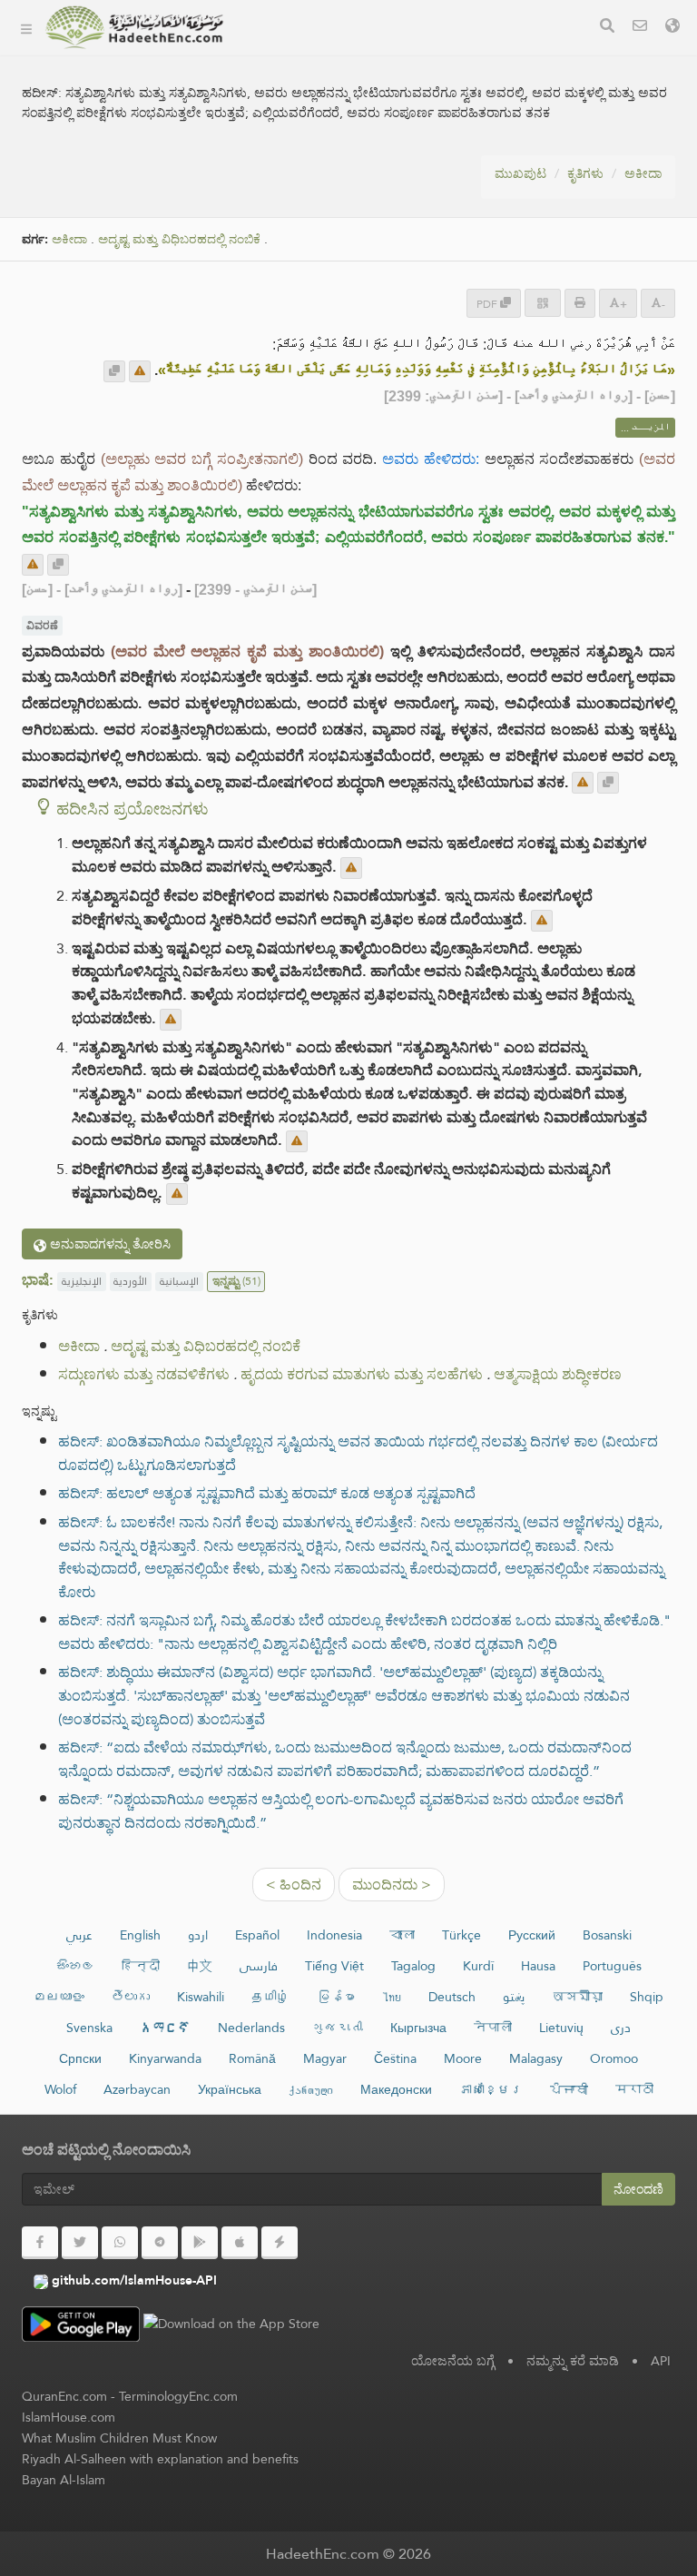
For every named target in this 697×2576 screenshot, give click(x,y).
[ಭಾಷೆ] (672, 28)
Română (252, 2058)
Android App (313, 181)
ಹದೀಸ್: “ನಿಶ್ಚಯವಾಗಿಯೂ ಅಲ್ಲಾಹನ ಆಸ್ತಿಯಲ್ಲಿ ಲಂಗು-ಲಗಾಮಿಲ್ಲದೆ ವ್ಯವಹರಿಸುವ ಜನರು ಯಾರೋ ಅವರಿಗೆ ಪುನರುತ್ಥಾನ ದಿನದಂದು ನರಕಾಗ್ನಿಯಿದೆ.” (341, 1811)
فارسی (259, 1966)
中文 (200, 1966)
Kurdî (478, 1966)
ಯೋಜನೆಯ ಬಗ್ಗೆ (299, 96)
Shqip (647, 1997)
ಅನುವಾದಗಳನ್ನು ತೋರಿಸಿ (108, 1244)
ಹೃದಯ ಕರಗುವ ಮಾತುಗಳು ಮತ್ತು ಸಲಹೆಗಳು (362, 1374)
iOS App (297, 224)
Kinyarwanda (165, 2058)
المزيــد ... (645, 428)
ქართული (311, 2089)
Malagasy (536, 2058)
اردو (198, 1935)
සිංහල (75, 1966)
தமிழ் (270, 1997)
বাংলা (402, 1935)
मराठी (634, 2089)
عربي (79, 1935)
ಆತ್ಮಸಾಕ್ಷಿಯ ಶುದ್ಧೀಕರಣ (558, 1374)
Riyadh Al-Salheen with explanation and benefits (160, 2459)
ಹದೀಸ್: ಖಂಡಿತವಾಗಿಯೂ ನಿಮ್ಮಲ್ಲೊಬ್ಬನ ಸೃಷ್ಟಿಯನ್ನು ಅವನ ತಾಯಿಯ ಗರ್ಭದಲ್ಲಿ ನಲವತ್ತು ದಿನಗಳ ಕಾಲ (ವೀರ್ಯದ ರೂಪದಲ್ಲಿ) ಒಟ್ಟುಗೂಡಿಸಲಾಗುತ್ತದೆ (358, 1453)
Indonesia (334, 1935)
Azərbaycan (137, 2089)
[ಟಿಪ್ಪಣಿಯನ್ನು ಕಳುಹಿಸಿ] (140, 371)
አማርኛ (165, 2028)
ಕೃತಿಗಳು (274, 53)
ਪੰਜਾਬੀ (569, 2089)
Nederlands (251, 2028)
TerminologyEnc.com (178, 2396)
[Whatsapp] (120, 2243)
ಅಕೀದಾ (643, 173)
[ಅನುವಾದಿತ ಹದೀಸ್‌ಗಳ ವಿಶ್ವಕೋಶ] (134, 27)
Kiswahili (201, 1997)
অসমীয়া (577, 1997)
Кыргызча (418, 2028)
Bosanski (607, 1935)
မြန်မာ (336, 1997)
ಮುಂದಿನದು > (392, 1885)
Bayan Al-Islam (64, 2480)
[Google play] (200, 2243)
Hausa (538, 1966)
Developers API (304, 138)
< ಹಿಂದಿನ (294, 1885)
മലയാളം (59, 1997)
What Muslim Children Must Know (119, 2438)
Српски (80, 2058)
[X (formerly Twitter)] (80, 2243)
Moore (463, 2058)
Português (612, 1966)
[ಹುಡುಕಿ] (607, 28)
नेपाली (493, 2028)
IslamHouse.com (69, 2417)
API (661, 2361)
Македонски (396, 2089)
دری (621, 2028)
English (140, 1935)
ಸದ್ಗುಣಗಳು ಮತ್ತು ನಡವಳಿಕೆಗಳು (144, 1374)
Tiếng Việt (334, 1966)
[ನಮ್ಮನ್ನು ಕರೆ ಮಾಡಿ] (640, 28)
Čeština (395, 2058)
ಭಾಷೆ (269, 266)
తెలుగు (131, 1997)
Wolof (60, 2089)
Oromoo (614, 2058)
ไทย (392, 1997)
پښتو (514, 1997)
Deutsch (452, 1997)
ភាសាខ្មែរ (491, 2089)
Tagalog (413, 1966)
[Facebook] (40, 2243)
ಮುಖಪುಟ (520, 173)
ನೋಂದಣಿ (638, 2189)
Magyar (325, 2058)
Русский (532, 1935)
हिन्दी (141, 1966)
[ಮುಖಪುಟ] (26, 27)
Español (257, 1935)
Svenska (89, 2028)
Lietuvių (561, 2028)
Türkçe (461, 1935)
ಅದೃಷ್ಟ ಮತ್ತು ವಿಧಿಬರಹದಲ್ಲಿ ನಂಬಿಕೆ (179, 239)
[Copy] (114, 371)
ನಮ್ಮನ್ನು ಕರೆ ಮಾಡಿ (573, 2361)
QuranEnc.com (64, 2396)
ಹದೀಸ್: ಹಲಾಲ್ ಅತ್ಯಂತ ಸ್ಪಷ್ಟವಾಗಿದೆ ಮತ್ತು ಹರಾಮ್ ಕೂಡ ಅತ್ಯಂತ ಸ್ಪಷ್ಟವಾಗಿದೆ (267, 1493)
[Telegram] (160, 2243)
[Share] (543, 303)
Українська (230, 2089)
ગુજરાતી (338, 2028)
